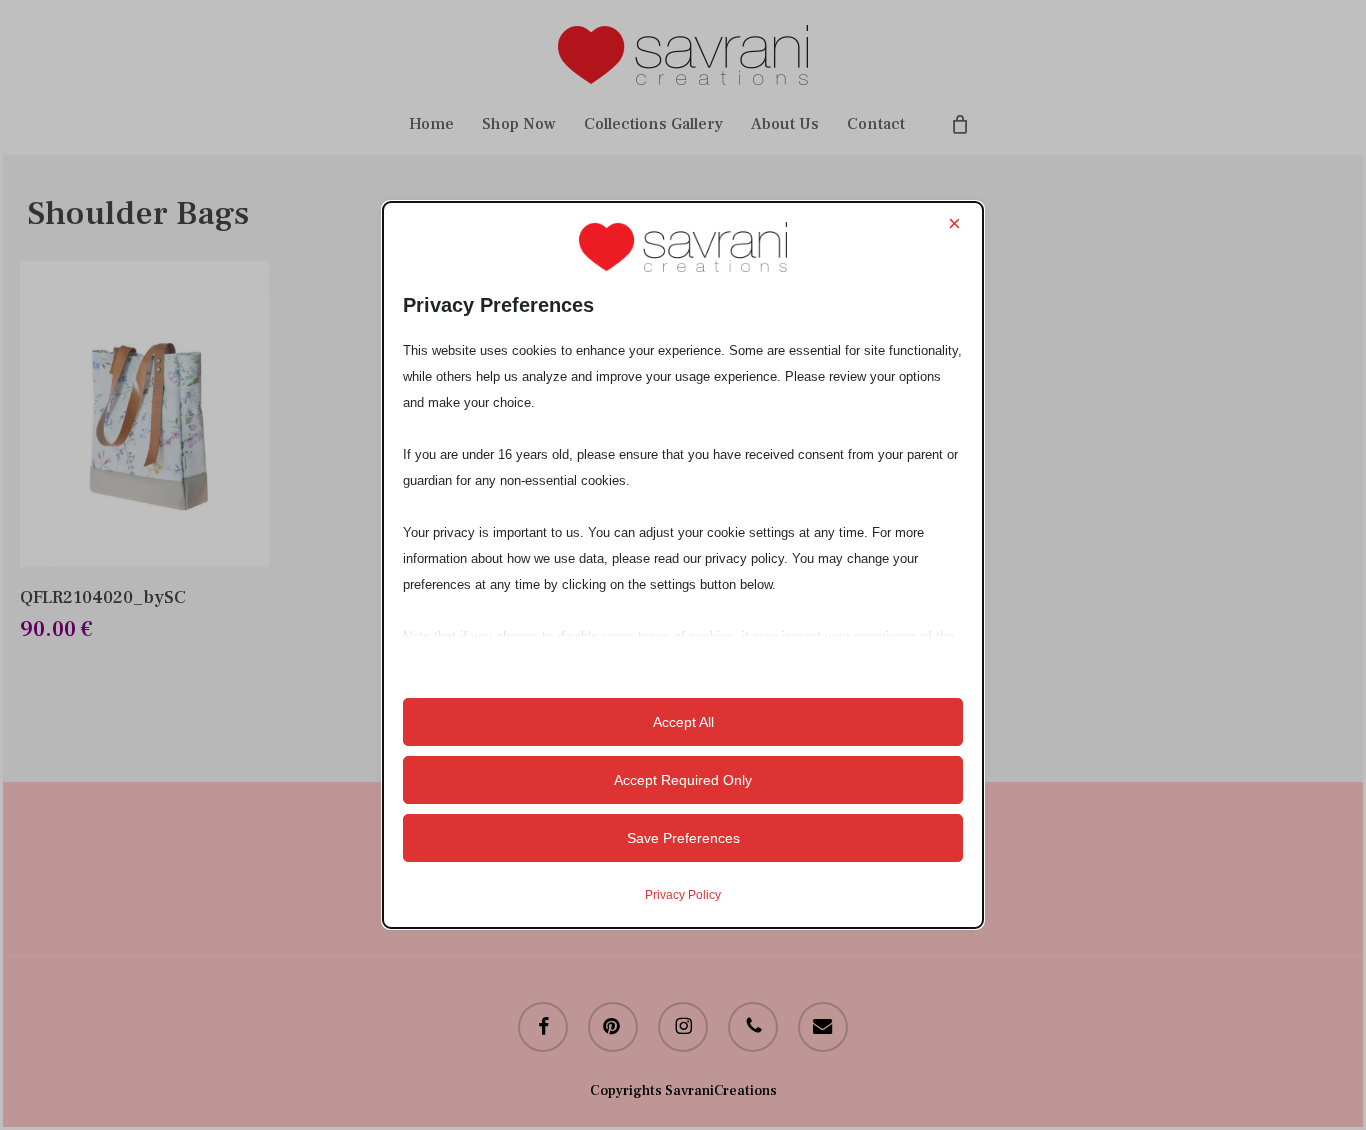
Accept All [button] (683, 722)
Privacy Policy (683, 895)
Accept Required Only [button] (683, 780)
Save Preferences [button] (683, 838)
